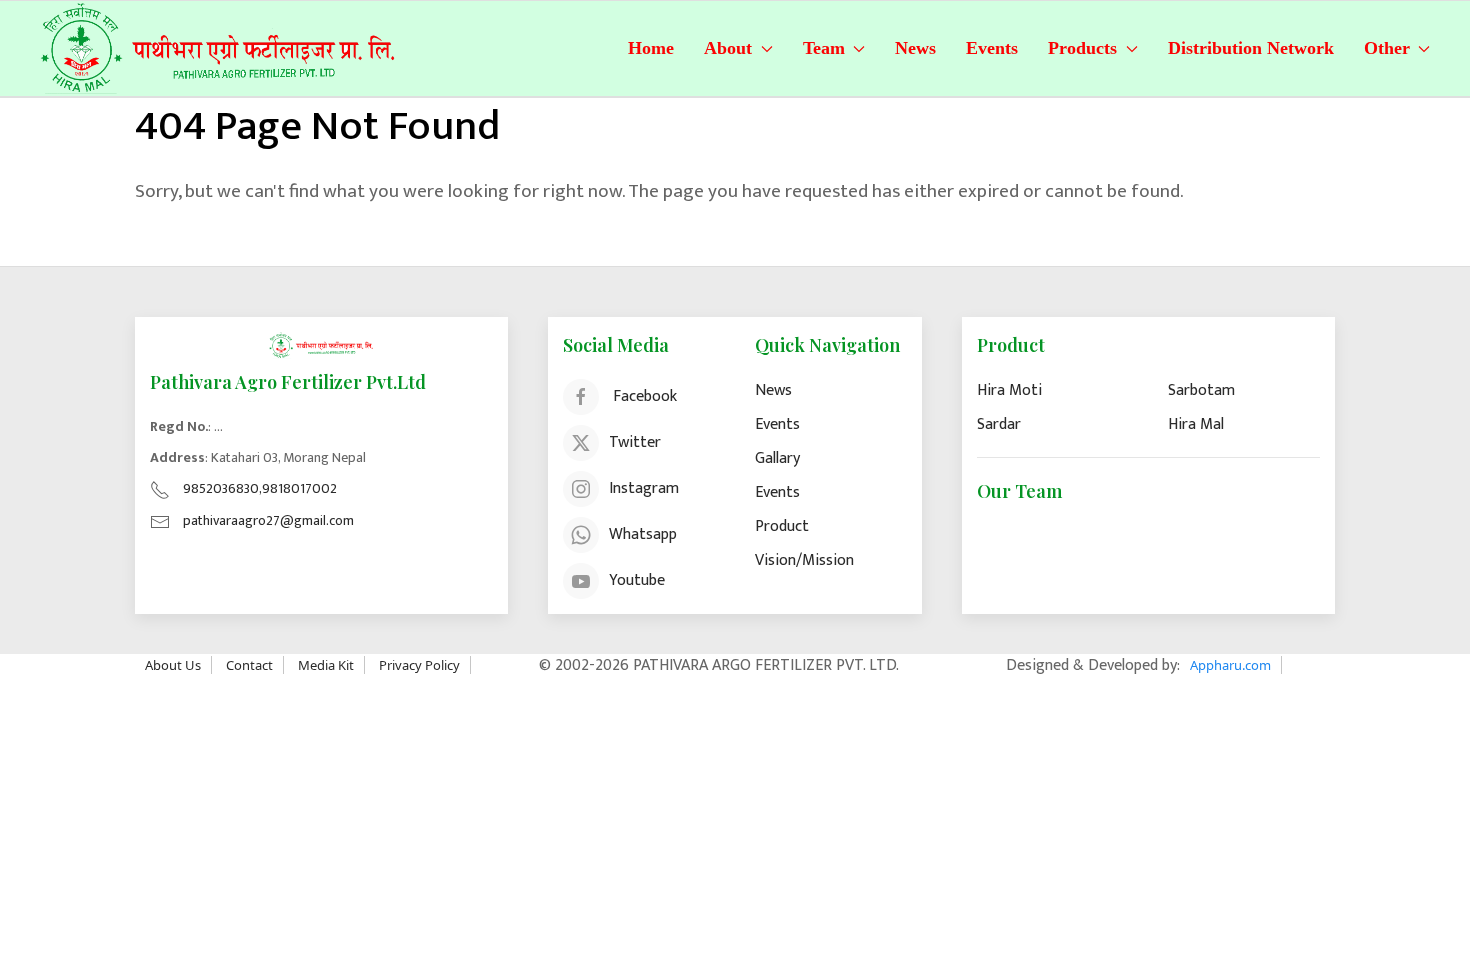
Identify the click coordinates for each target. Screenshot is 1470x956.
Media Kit (326, 665)
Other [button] (1387, 48)
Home (651, 48)
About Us (173, 665)
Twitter (635, 441)
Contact (249, 665)
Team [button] (824, 48)
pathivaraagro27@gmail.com (268, 520)
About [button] (728, 48)
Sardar (999, 424)
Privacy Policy (419, 665)
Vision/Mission (804, 560)
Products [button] (1082, 48)
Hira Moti (1009, 390)
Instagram (644, 487)
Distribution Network (1251, 48)
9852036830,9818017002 (260, 488)
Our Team (1019, 491)
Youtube (637, 579)
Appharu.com (1230, 665)
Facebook (645, 395)
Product (782, 526)
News (915, 48)
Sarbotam (1201, 390)
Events (992, 48)
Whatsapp (643, 533)
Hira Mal (1196, 424)
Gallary (777, 458)
